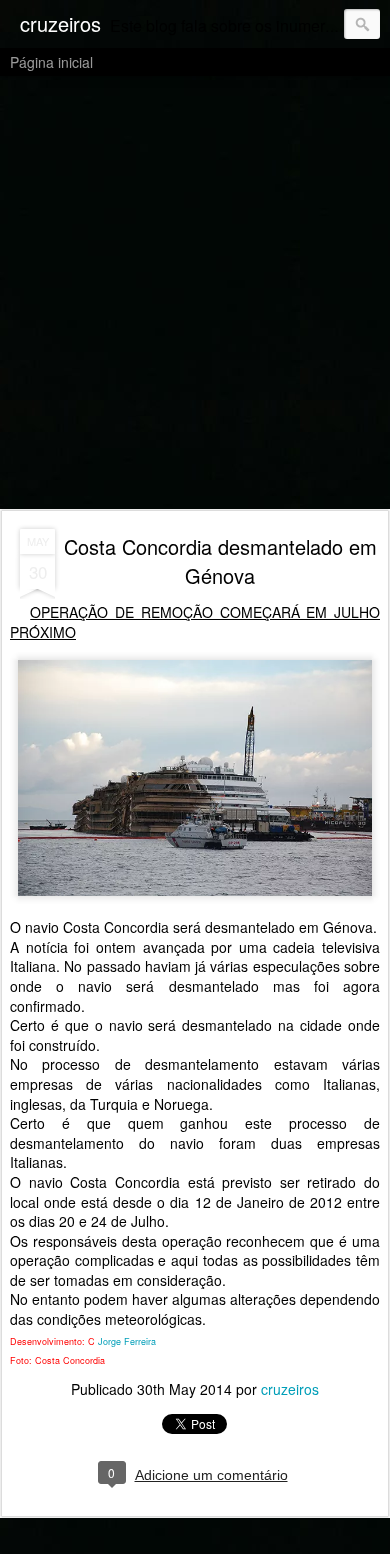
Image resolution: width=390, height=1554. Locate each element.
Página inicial (51, 62)
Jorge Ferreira (127, 1341)
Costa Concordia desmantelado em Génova (220, 561)
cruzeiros (290, 1389)
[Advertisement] (195, 294)
